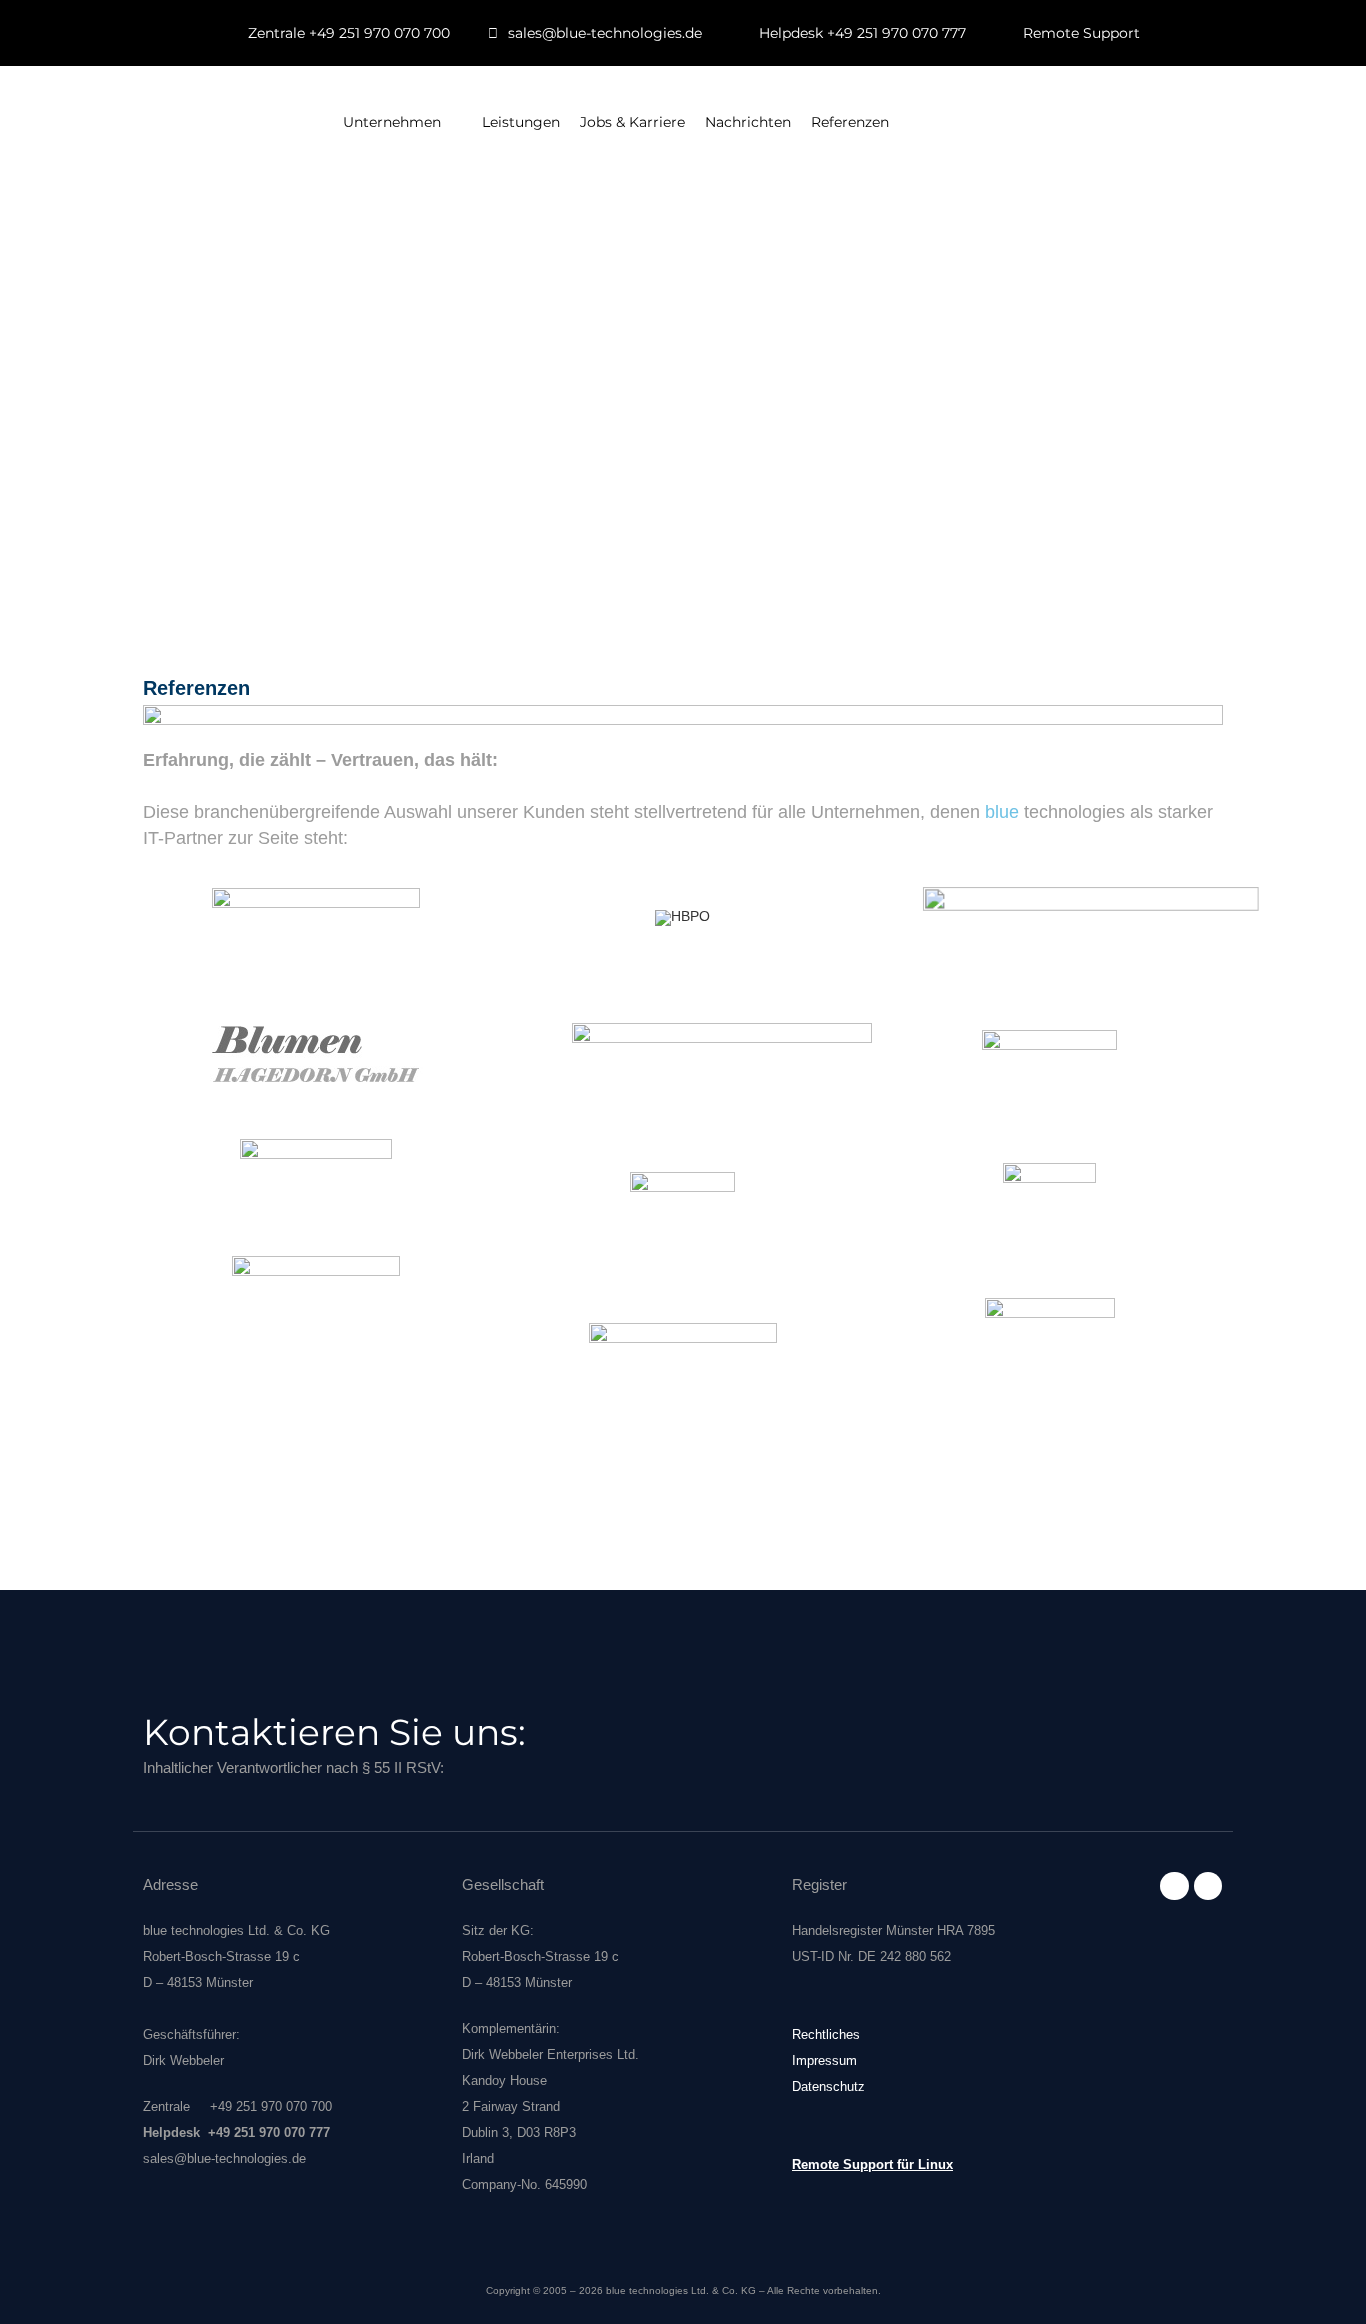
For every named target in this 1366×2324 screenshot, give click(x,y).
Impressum (824, 2060)
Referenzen (850, 122)
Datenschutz (828, 2086)
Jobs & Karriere (632, 122)
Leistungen (521, 122)
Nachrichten (748, 122)
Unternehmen (392, 122)
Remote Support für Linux (872, 2164)
